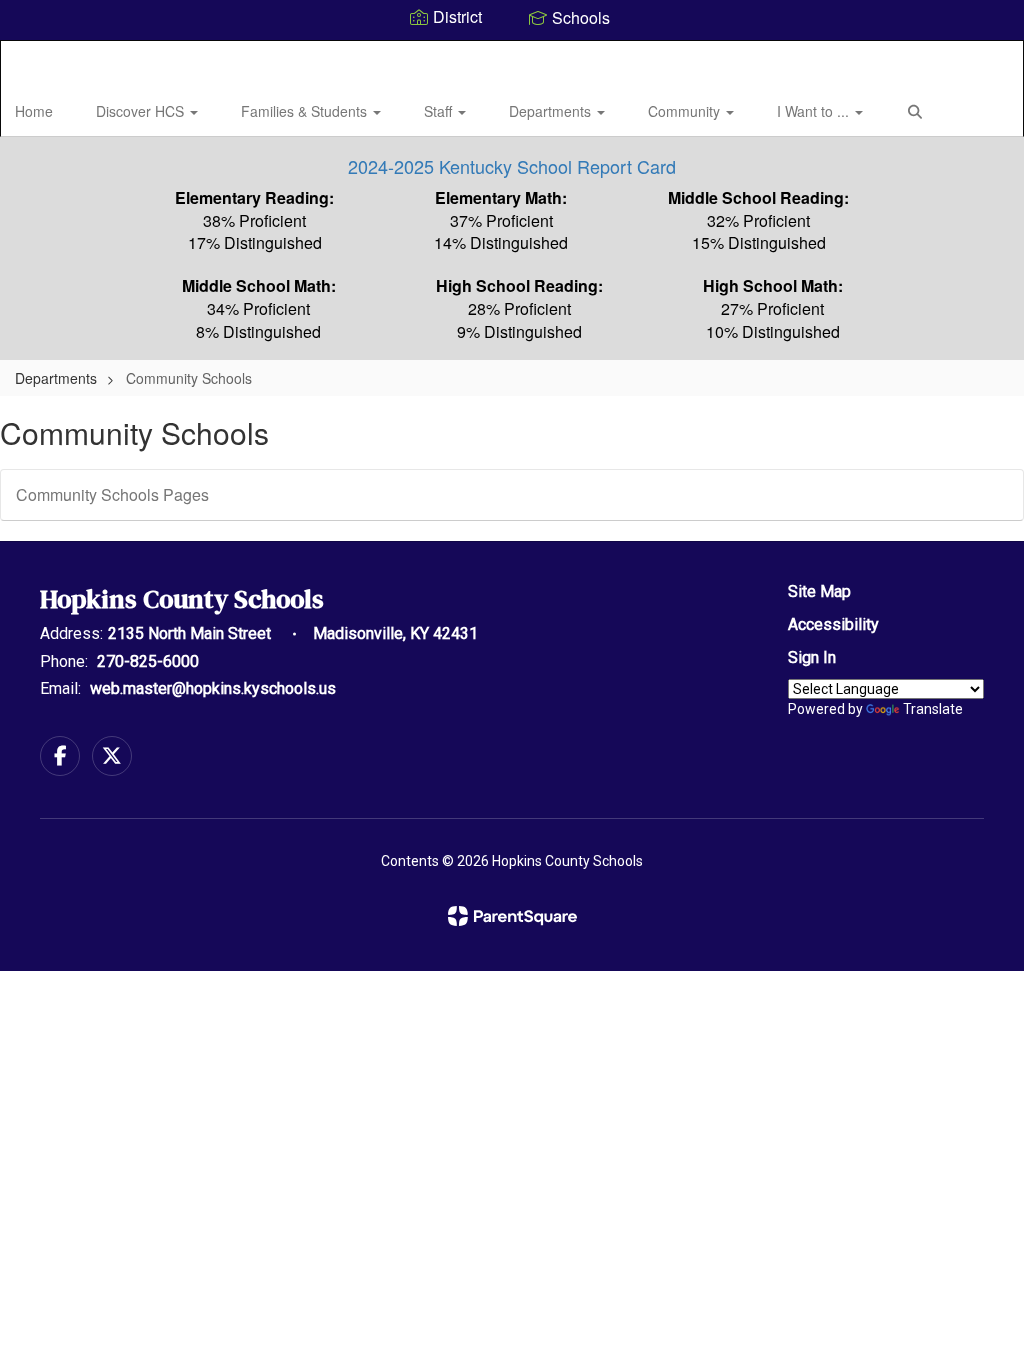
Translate (933, 709)
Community (686, 111)
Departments (552, 111)
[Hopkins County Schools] (512, 53)
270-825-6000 (148, 661)
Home (34, 111)
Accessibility (833, 624)
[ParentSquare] (512, 916)
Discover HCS (142, 111)
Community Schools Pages (112, 494)
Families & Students (306, 111)
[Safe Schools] (512, 651)
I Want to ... (815, 111)
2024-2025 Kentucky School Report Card (512, 166)
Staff (440, 111)
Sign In (812, 657)
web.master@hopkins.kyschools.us (213, 688)
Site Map (819, 591)
